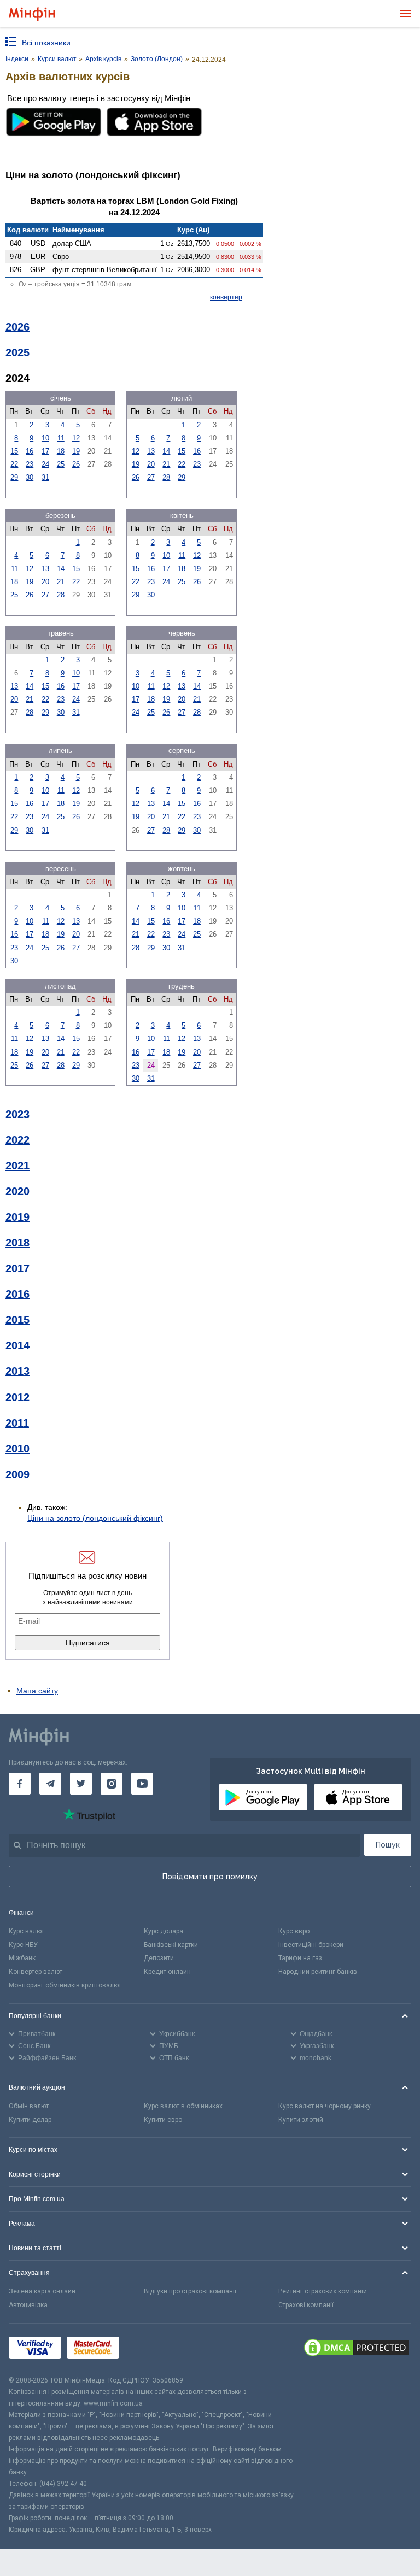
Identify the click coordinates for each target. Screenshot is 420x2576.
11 (61, 438)
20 (151, 464)
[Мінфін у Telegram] (50, 1784)
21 (166, 464)
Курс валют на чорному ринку (325, 2106)
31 (45, 477)
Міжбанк (22, 1958)
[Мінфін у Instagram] (112, 1784)
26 (76, 464)
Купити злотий (301, 2120)
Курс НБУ (23, 1945)
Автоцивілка (28, 2305)
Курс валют (27, 1931)
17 (45, 451)
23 (30, 464)
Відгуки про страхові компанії (190, 2291)
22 (14, 464)
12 (76, 438)
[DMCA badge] (357, 2349)
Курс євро (294, 1931)
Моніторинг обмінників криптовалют (65, 1985)
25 (61, 464)
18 (61, 451)
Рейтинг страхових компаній (323, 2291)
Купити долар (30, 2120)
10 (45, 438)
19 (76, 451)
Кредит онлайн (167, 1972)
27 (151, 477)
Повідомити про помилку (210, 1877)
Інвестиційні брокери (311, 1945)
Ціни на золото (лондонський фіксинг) (95, 1518)
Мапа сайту (37, 1691)
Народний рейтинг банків (318, 1972)
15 (14, 451)
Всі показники (46, 43)
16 (30, 451)
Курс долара (164, 1931)
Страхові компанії (306, 2305)
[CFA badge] (149, 2349)
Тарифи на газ (300, 1958)
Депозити (159, 1958)
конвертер (226, 297)
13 (151, 451)
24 (45, 464)
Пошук (388, 1845)
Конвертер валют (36, 1972)
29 (14, 477)
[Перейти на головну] (32, 14)
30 (30, 477)
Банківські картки (171, 1945)
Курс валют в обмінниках (183, 2106)
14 (166, 451)
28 (166, 477)
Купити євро (163, 2120)
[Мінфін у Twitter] (81, 1784)
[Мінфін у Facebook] (20, 1784)
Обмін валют (29, 2106)
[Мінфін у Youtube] (142, 1784)
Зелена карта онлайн (42, 2291)
